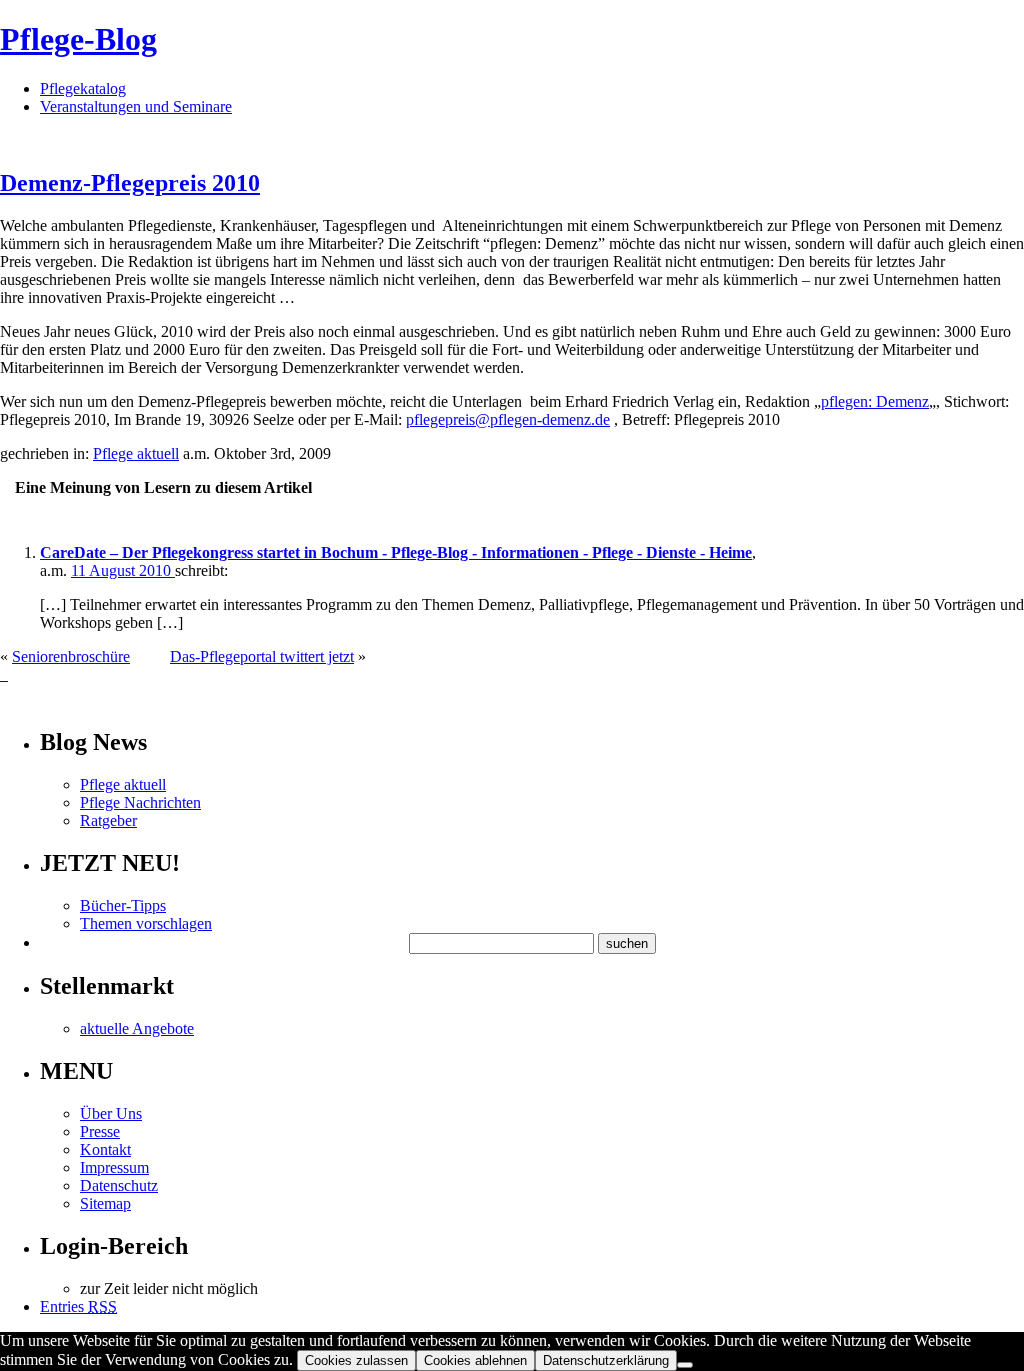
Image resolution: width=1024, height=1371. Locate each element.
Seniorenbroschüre (71, 656)
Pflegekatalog (83, 88)
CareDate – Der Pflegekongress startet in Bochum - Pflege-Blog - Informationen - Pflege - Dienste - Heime (396, 552)
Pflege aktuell (136, 453)
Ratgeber (108, 820)
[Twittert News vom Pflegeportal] (4, 674)
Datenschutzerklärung (606, 1360)
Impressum (114, 1167)
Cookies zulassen (356, 1360)
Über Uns (111, 1113)
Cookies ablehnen (475, 1360)
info (27, 699)
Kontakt (105, 1149)
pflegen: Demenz (875, 401)
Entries (78, 1306)
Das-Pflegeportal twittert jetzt (262, 656)
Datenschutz (119, 1185)
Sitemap (105, 1203)
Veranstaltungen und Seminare (136, 106)
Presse (100, 1131)
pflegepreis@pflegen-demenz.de (508, 419)
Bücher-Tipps (123, 905)
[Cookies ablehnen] (685, 1365)
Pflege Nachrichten (140, 802)
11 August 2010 (123, 570)
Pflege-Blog (78, 39)
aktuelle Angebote (137, 1028)
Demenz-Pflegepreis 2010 (130, 183)
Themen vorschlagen (146, 923)
